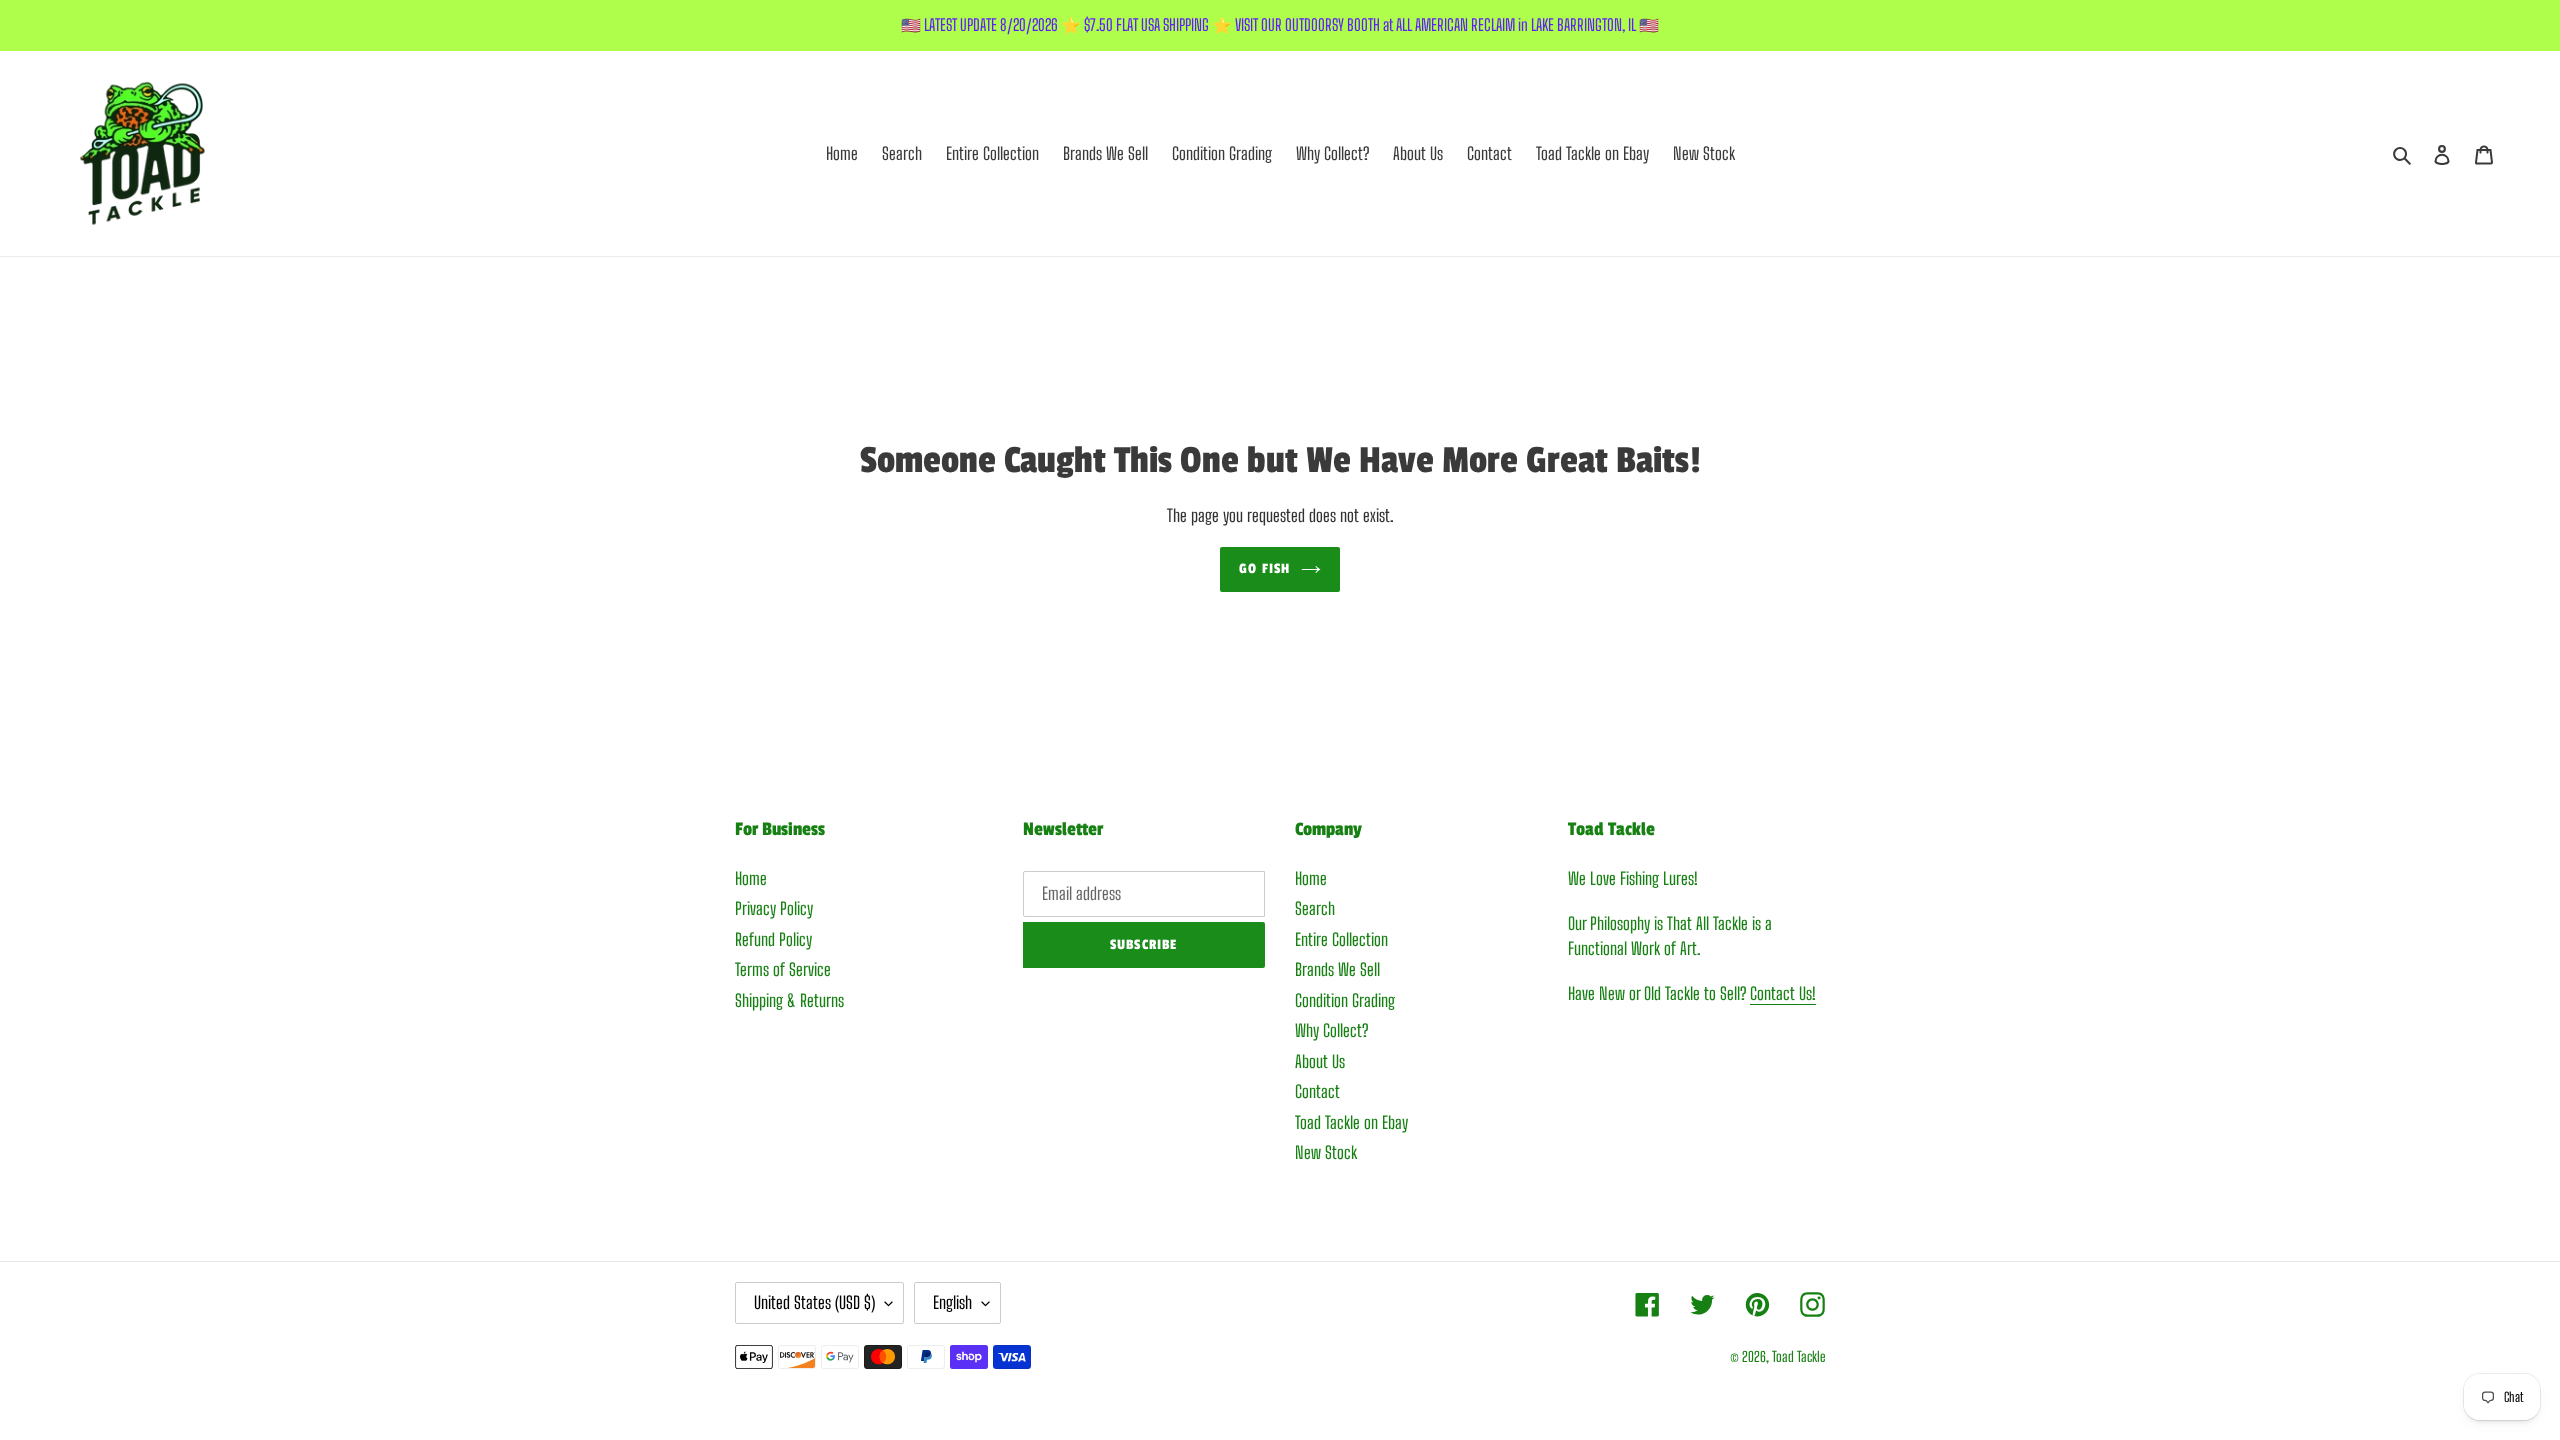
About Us (1320, 1061)
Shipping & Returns (789, 1000)
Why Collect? (1331, 1030)
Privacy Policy (774, 908)
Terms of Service (783, 969)
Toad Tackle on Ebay (1351, 1122)
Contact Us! (1783, 993)
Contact (1317, 1091)
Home (751, 878)
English (952, 1302)
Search (1315, 908)
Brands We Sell (1337, 969)
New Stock (1326, 1152)
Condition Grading (1345, 1000)
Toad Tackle (1798, 1356)
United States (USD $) (814, 1302)
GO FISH (1264, 568)
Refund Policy (773, 939)
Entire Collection (1341, 939)
